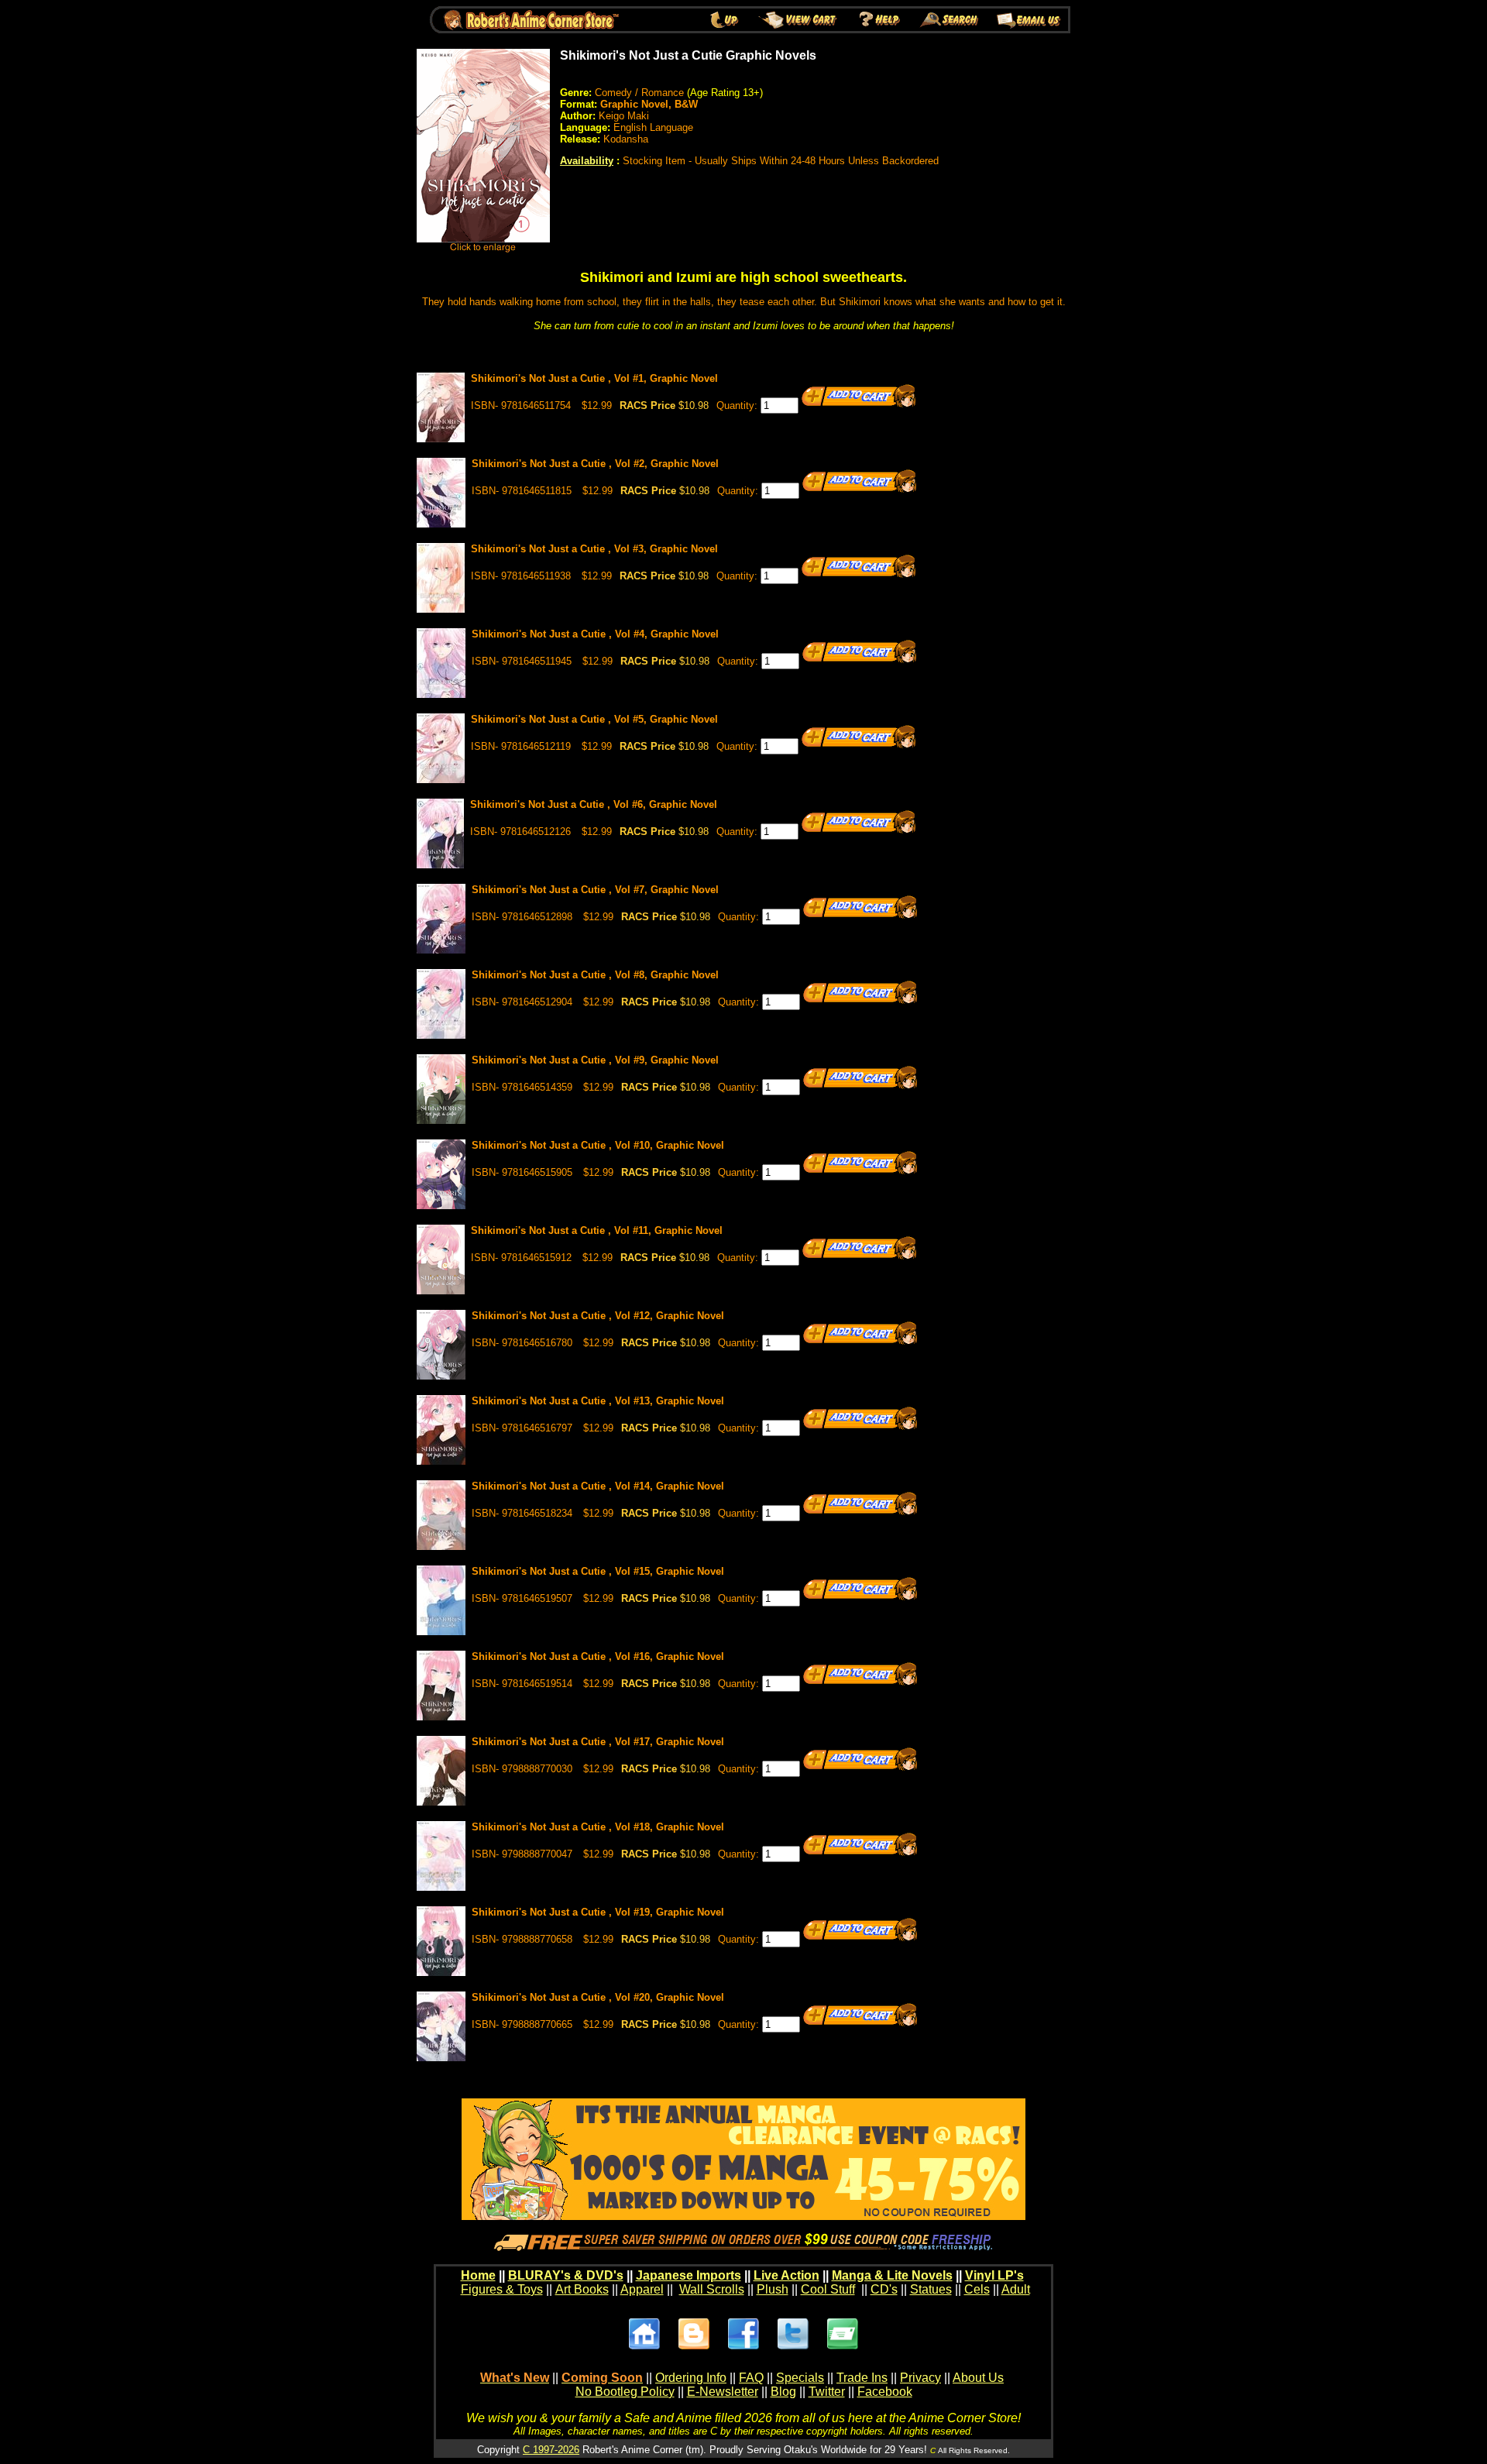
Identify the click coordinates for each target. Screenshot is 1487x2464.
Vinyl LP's (994, 2275)
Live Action (786, 2275)
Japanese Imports (689, 2275)
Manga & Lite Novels (892, 2275)
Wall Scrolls (712, 2289)
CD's (884, 2289)
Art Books (582, 2289)
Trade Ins (862, 2378)
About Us (978, 2378)
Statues (931, 2289)
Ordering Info (691, 2378)
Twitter (827, 2392)
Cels (977, 2289)
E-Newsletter (723, 2392)
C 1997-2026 (551, 2450)
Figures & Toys (502, 2289)
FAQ (751, 2378)
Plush (773, 2289)
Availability (587, 161)
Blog (783, 2392)
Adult (1016, 2289)
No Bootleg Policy (625, 2392)
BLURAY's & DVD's (566, 2275)
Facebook (885, 2392)
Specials (800, 2378)
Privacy (920, 2378)
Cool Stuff (828, 2289)
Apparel (642, 2289)
